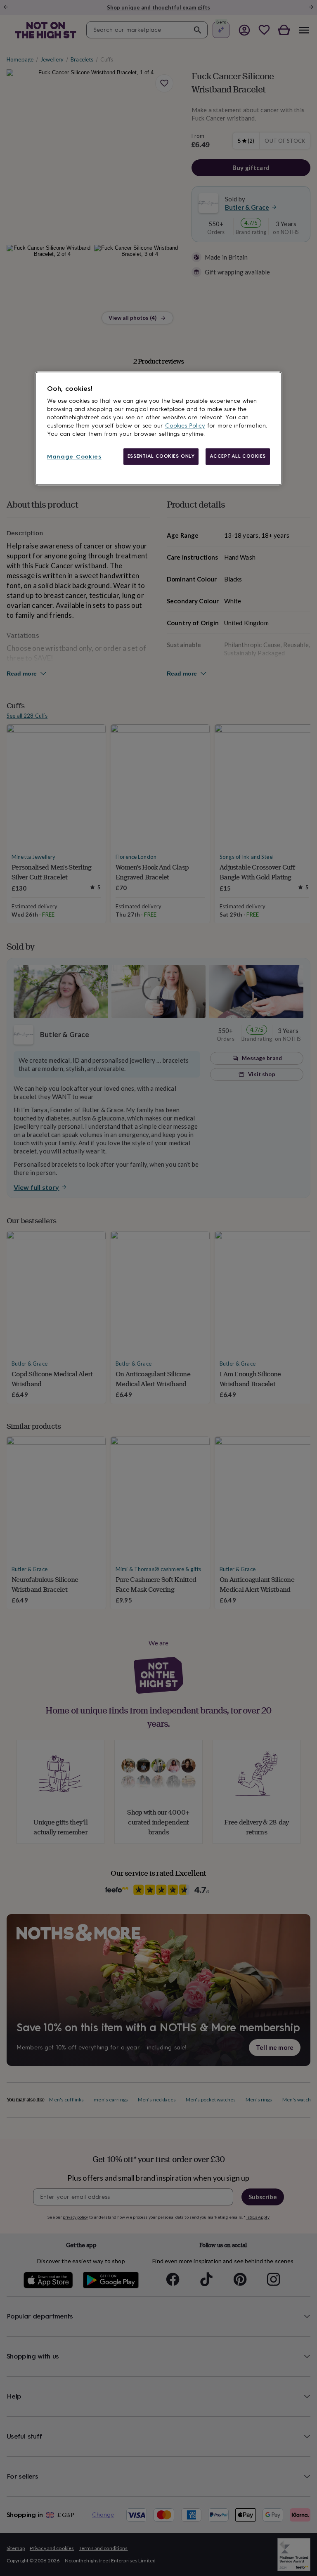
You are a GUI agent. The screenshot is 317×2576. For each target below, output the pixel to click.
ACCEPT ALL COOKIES (238, 456)
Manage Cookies (74, 457)
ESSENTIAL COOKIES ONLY (161, 456)
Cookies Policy (185, 426)
